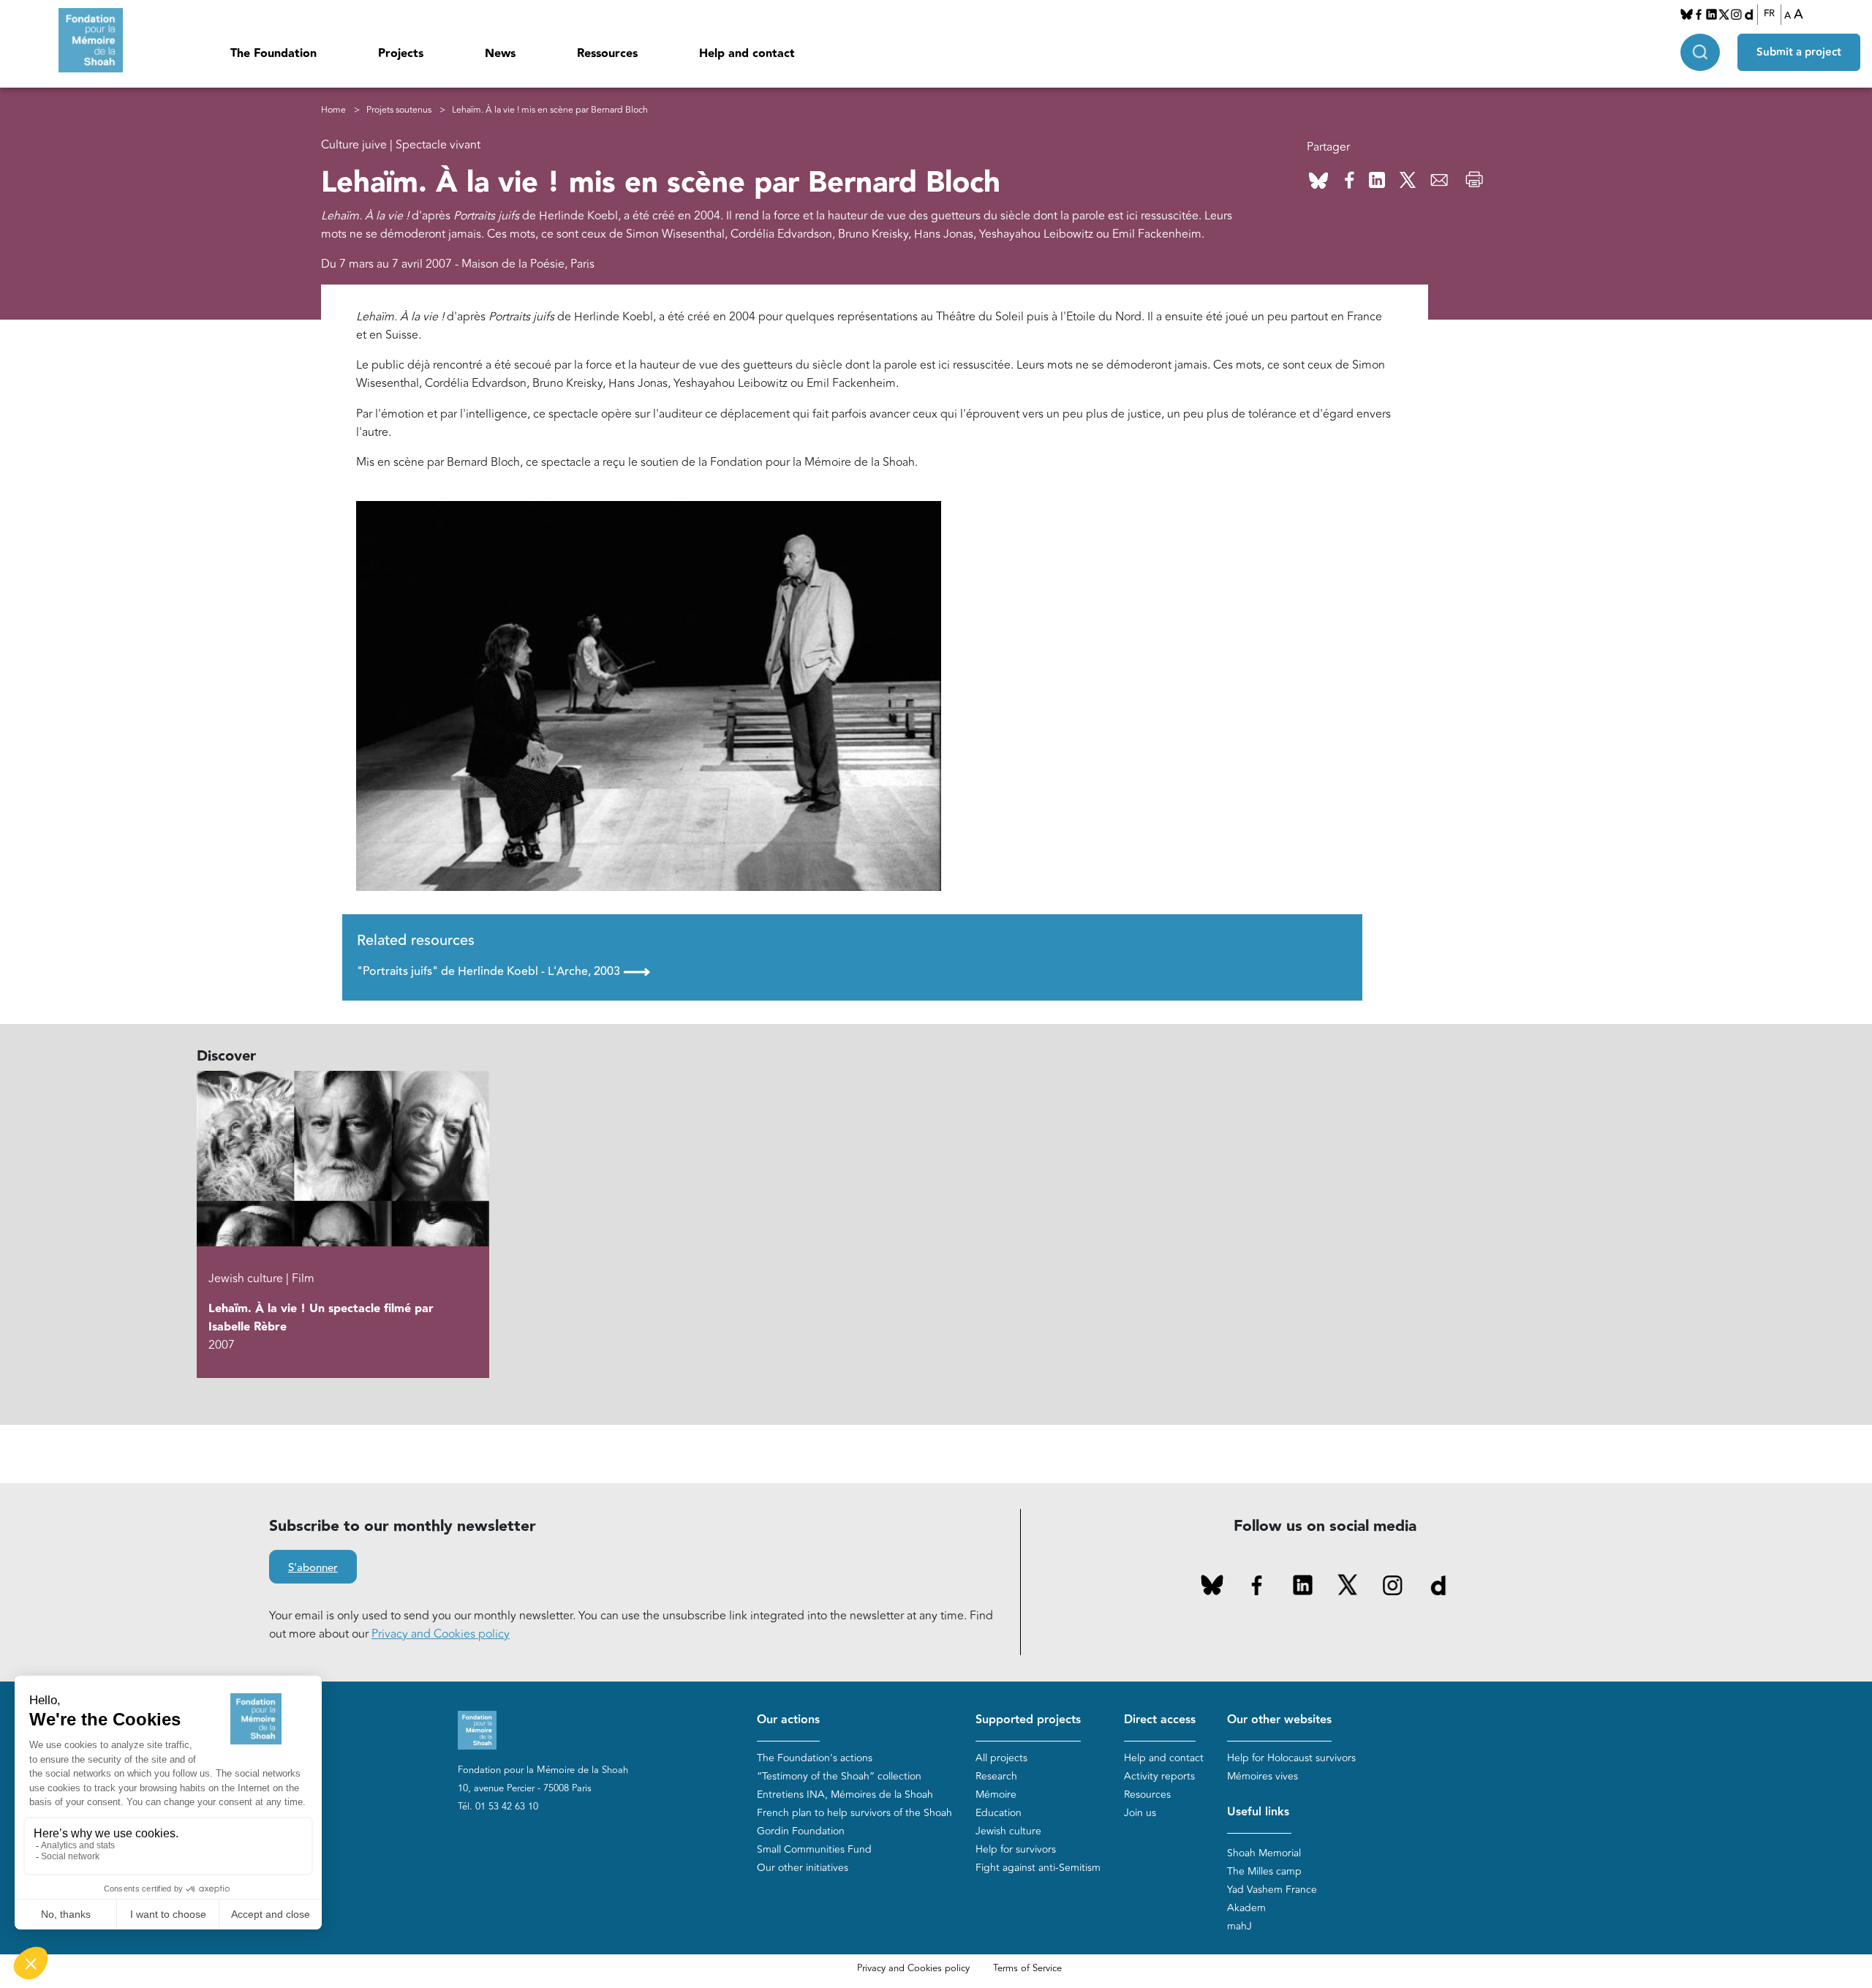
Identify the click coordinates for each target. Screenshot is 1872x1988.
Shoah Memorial (1264, 1853)
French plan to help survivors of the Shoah (854, 1813)
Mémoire (996, 1795)
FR (1769, 14)
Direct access (1160, 1720)
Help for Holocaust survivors (1291, 1758)
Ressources (607, 54)
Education (999, 1813)
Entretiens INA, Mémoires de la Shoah (845, 1795)
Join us (1140, 1813)
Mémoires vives (1263, 1776)
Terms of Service (1027, 1968)
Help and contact (747, 54)
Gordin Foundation (801, 1831)
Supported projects (1028, 1720)
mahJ (1239, 1926)
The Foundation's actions (815, 1758)
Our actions (788, 1720)
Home (333, 110)
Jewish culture (1008, 1831)
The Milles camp (1264, 1871)
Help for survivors (1016, 1849)
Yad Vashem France (1272, 1890)
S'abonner (313, 1568)
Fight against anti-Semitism (1038, 1868)
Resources (1147, 1795)
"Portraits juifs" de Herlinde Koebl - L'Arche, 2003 (503, 971)
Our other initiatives (803, 1868)
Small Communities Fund (814, 1849)
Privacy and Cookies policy (441, 1634)
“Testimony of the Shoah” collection (839, 1776)
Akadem (1246, 1908)
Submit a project (1799, 52)
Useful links (1258, 1812)
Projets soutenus (399, 110)
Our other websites (1279, 1720)
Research (996, 1776)
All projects (1001, 1758)
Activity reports (1159, 1776)
